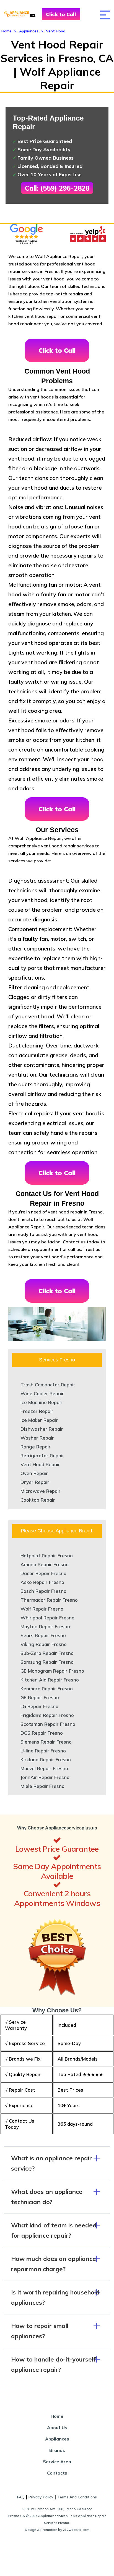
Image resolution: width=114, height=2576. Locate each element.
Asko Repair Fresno (42, 1582)
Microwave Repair (41, 1491)
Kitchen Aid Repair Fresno (50, 1680)
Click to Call (61, 14)
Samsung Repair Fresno (47, 1662)
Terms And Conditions (77, 2497)
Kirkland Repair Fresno (46, 1759)
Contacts (57, 2473)
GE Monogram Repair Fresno (52, 1671)
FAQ (21, 2497)
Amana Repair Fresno (45, 1564)
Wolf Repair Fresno (42, 1609)
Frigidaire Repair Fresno (47, 1715)
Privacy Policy (41, 2497)
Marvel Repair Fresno (44, 1768)
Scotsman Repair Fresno (48, 1724)
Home (7, 31)
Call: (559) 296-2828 (57, 188)
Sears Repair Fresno (43, 1635)
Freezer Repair (37, 1411)
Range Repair (36, 1447)
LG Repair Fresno (39, 1706)
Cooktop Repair (38, 1500)
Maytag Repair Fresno (45, 1626)
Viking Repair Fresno (44, 1644)
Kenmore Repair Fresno (47, 1689)
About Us (57, 2427)
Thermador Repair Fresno (49, 1600)
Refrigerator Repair (42, 1456)
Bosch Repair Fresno (43, 1591)
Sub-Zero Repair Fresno (47, 1653)
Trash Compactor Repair (48, 1385)
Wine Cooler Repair (42, 1393)
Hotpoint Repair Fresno (47, 1556)
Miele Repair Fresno (42, 1786)
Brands (57, 2450)
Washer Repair (37, 1438)
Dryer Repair (35, 1482)
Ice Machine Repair (42, 1402)
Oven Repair (34, 1473)
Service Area (57, 2462)
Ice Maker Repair (39, 1420)
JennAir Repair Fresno (45, 1777)
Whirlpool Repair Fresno (47, 1618)
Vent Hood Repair (40, 1464)
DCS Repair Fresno (42, 1733)
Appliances (29, 31)
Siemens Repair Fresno (46, 1742)
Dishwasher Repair (42, 1429)
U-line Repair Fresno (43, 1751)
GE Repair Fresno (40, 1697)
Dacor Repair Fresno (43, 1573)
